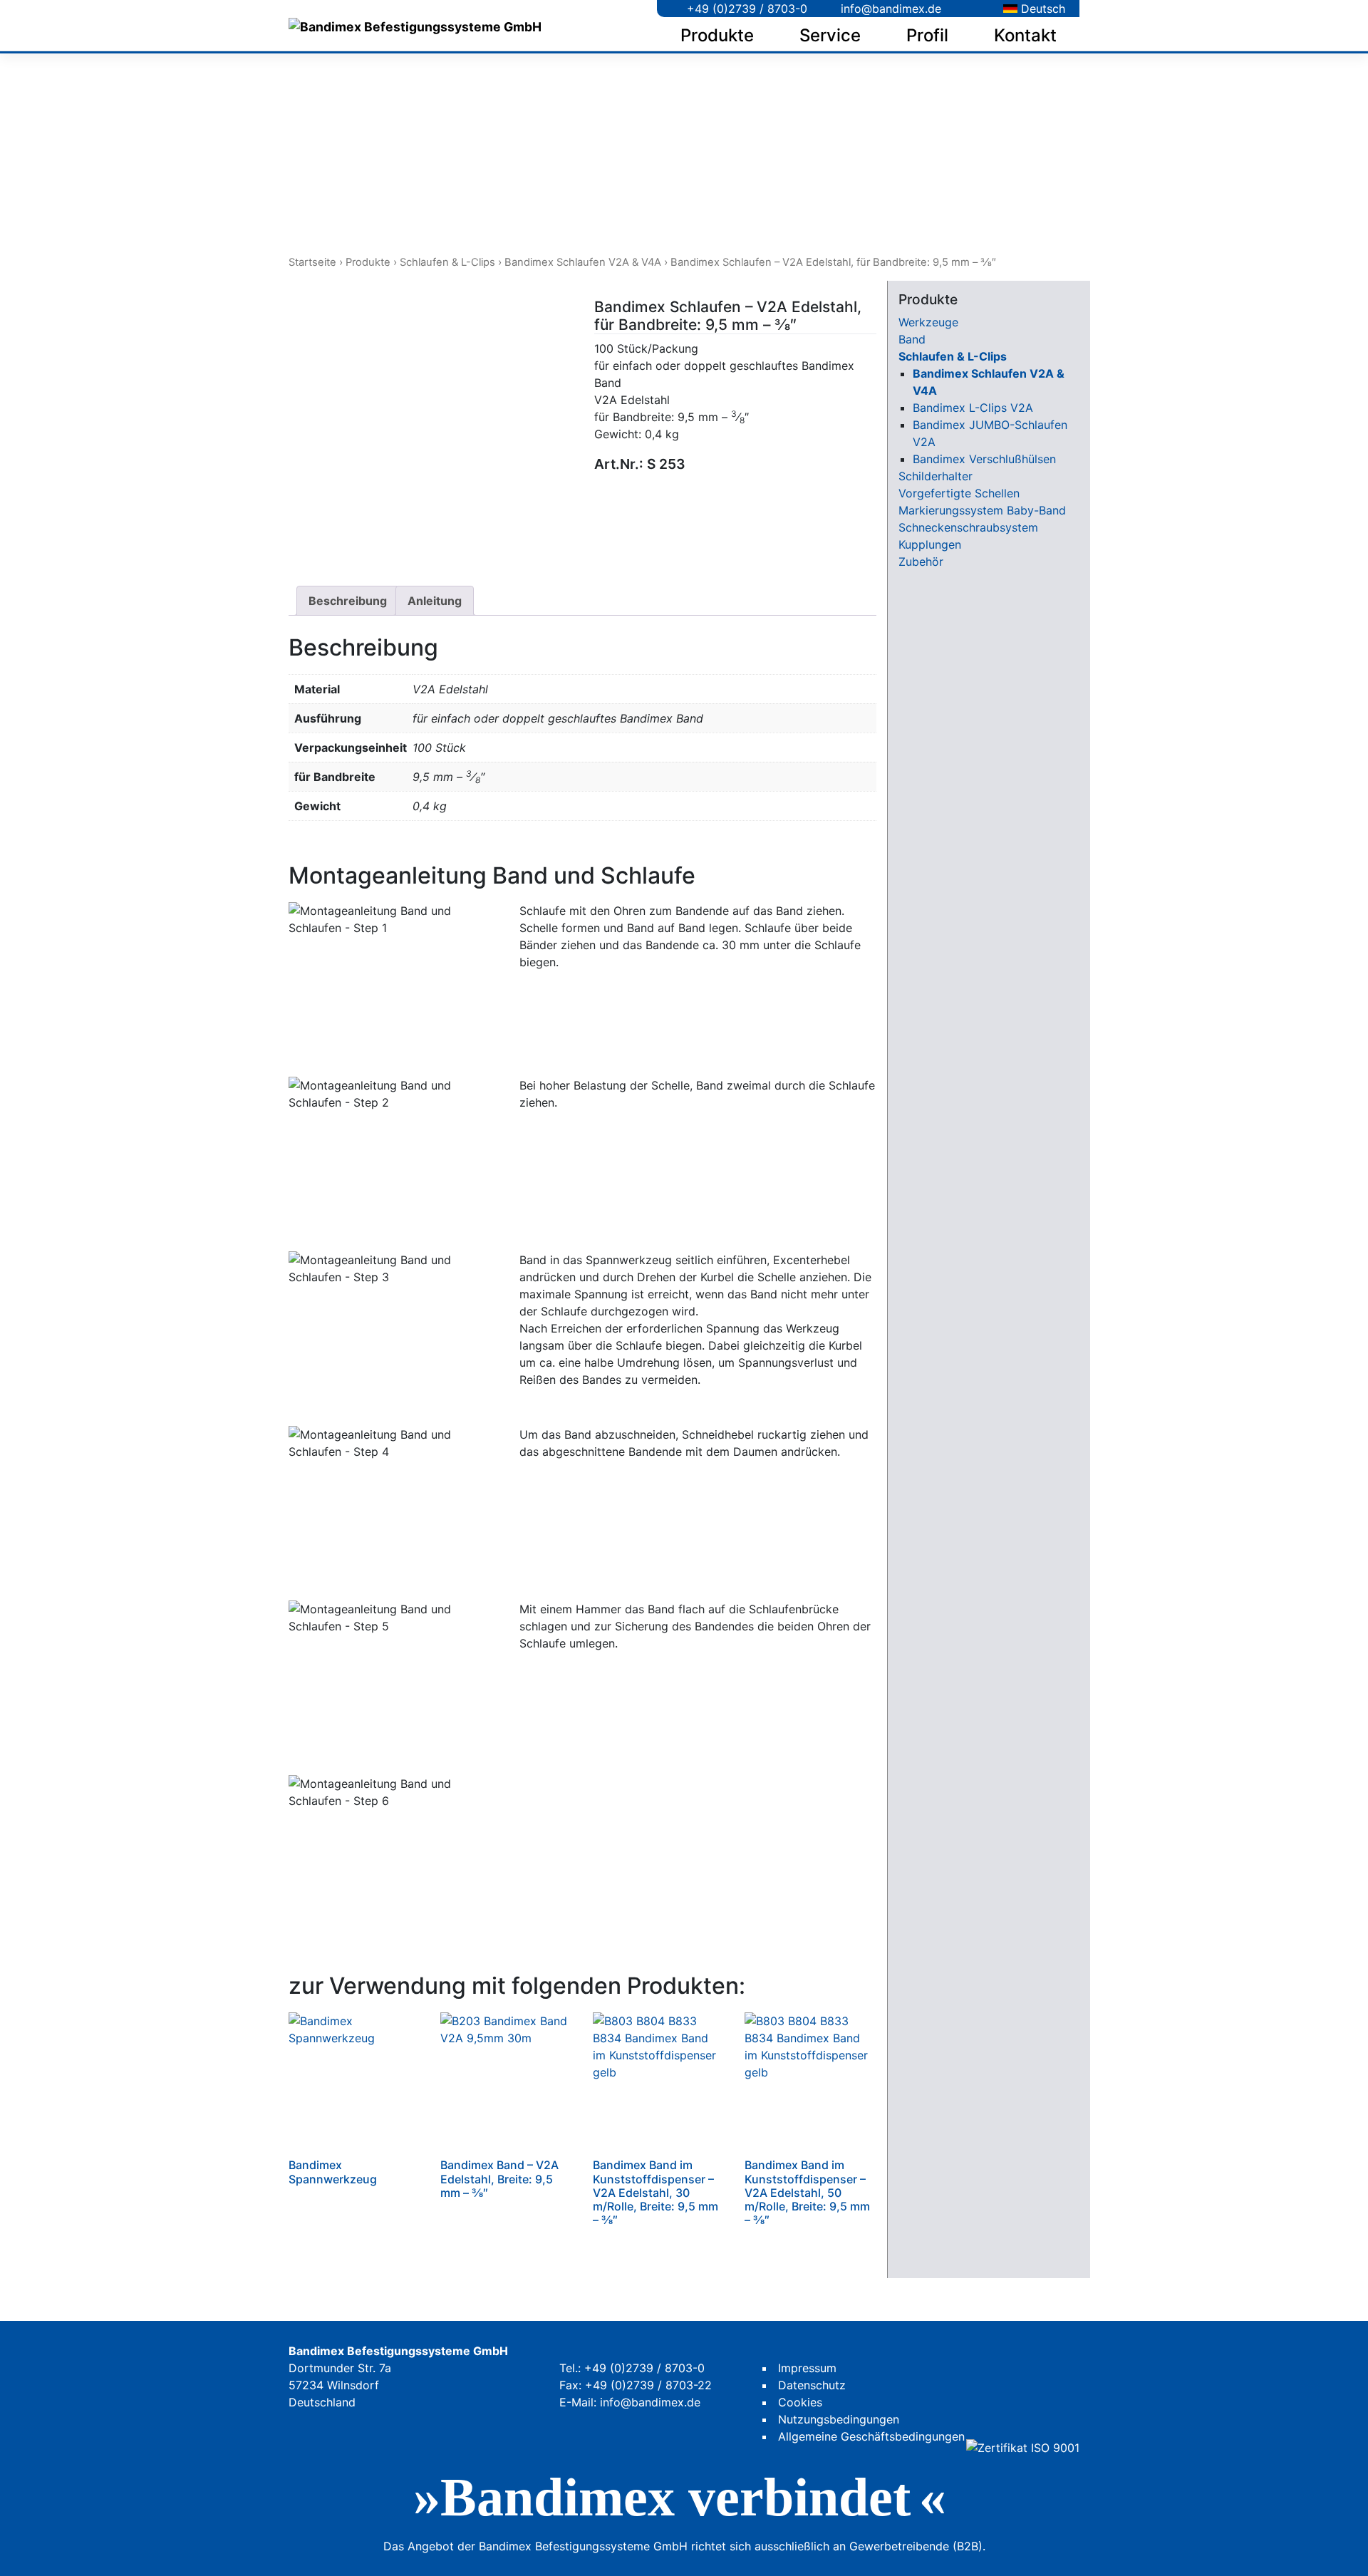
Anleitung (435, 601)
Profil (927, 35)
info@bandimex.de (889, 9)
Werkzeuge (928, 322)
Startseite (312, 262)
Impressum (807, 2368)
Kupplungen (930, 544)
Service (830, 35)
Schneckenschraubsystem (968, 527)
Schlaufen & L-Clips (447, 262)
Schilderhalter (936, 476)
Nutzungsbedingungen (839, 2419)
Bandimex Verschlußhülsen (984, 459)
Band (912, 339)
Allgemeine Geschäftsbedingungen (871, 2436)
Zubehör (921, 562)
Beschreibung (348, 601)
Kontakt (1025, 35)
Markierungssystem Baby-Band (982, 510)
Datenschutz (812, 2385)
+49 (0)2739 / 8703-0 (745, 9)
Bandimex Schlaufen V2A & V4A (583, 262)
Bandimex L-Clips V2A (973, 408)
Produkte (717, 35)
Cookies (800, 2402)
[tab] (348, 601)
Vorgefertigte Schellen (959, 493)
